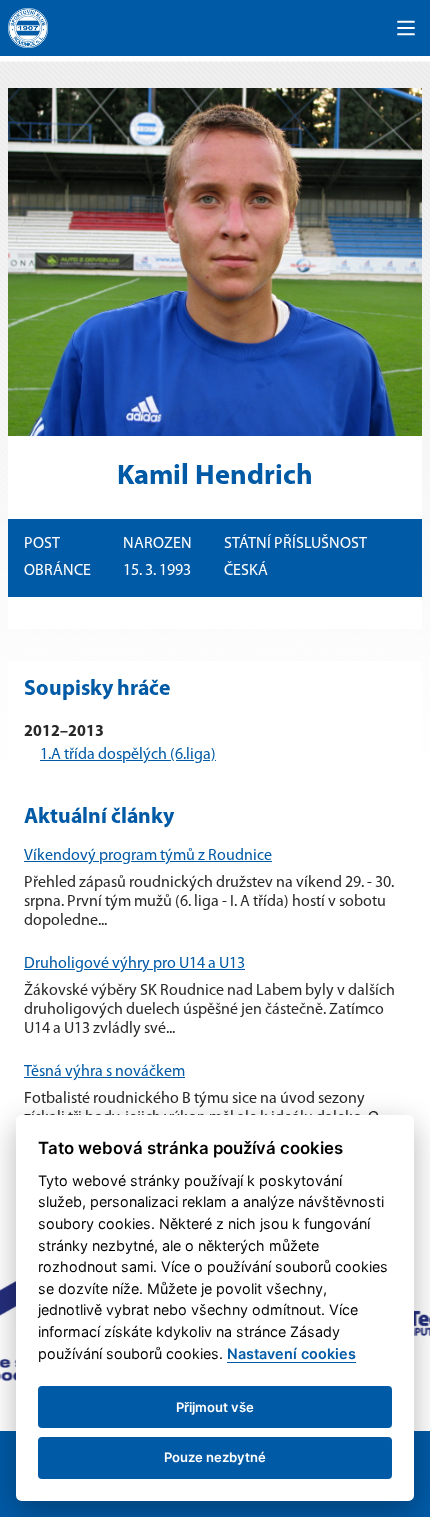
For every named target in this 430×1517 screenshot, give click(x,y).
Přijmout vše (215, 1407)
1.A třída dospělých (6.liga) (128, 755)
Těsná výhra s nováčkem (104, 1072)
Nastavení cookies (291, 1353)
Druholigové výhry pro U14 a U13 (134, 964)
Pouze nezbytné (215, 1457)
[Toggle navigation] (406, 28)
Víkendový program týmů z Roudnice (148, 856)
